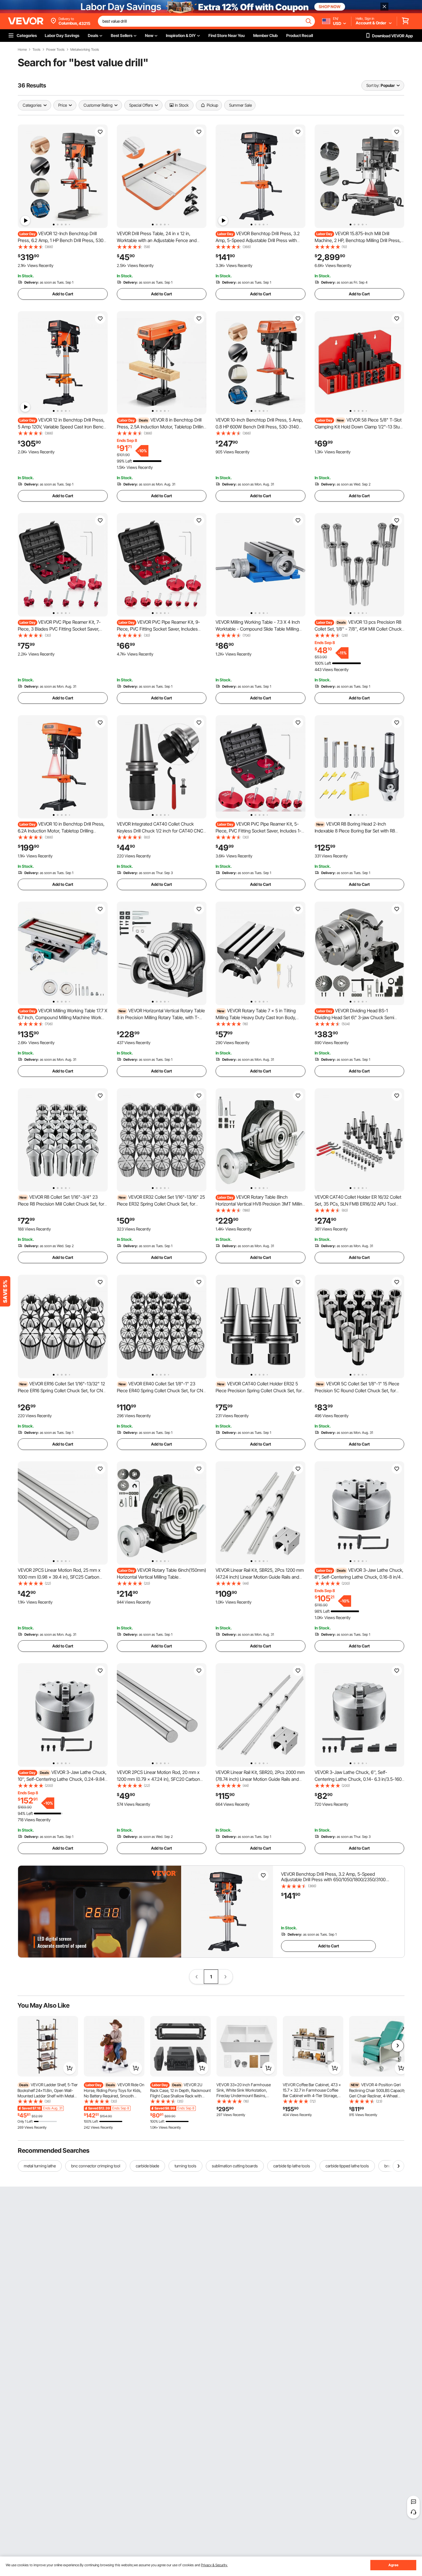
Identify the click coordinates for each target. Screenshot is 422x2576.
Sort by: (373, 85)
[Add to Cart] (69, 2068)
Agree (393, 2565)
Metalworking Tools (85, 50)
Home (22, 50)
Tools (36, 50)
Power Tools (55, 50)
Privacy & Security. (214, 2565)
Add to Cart (63, 294)
